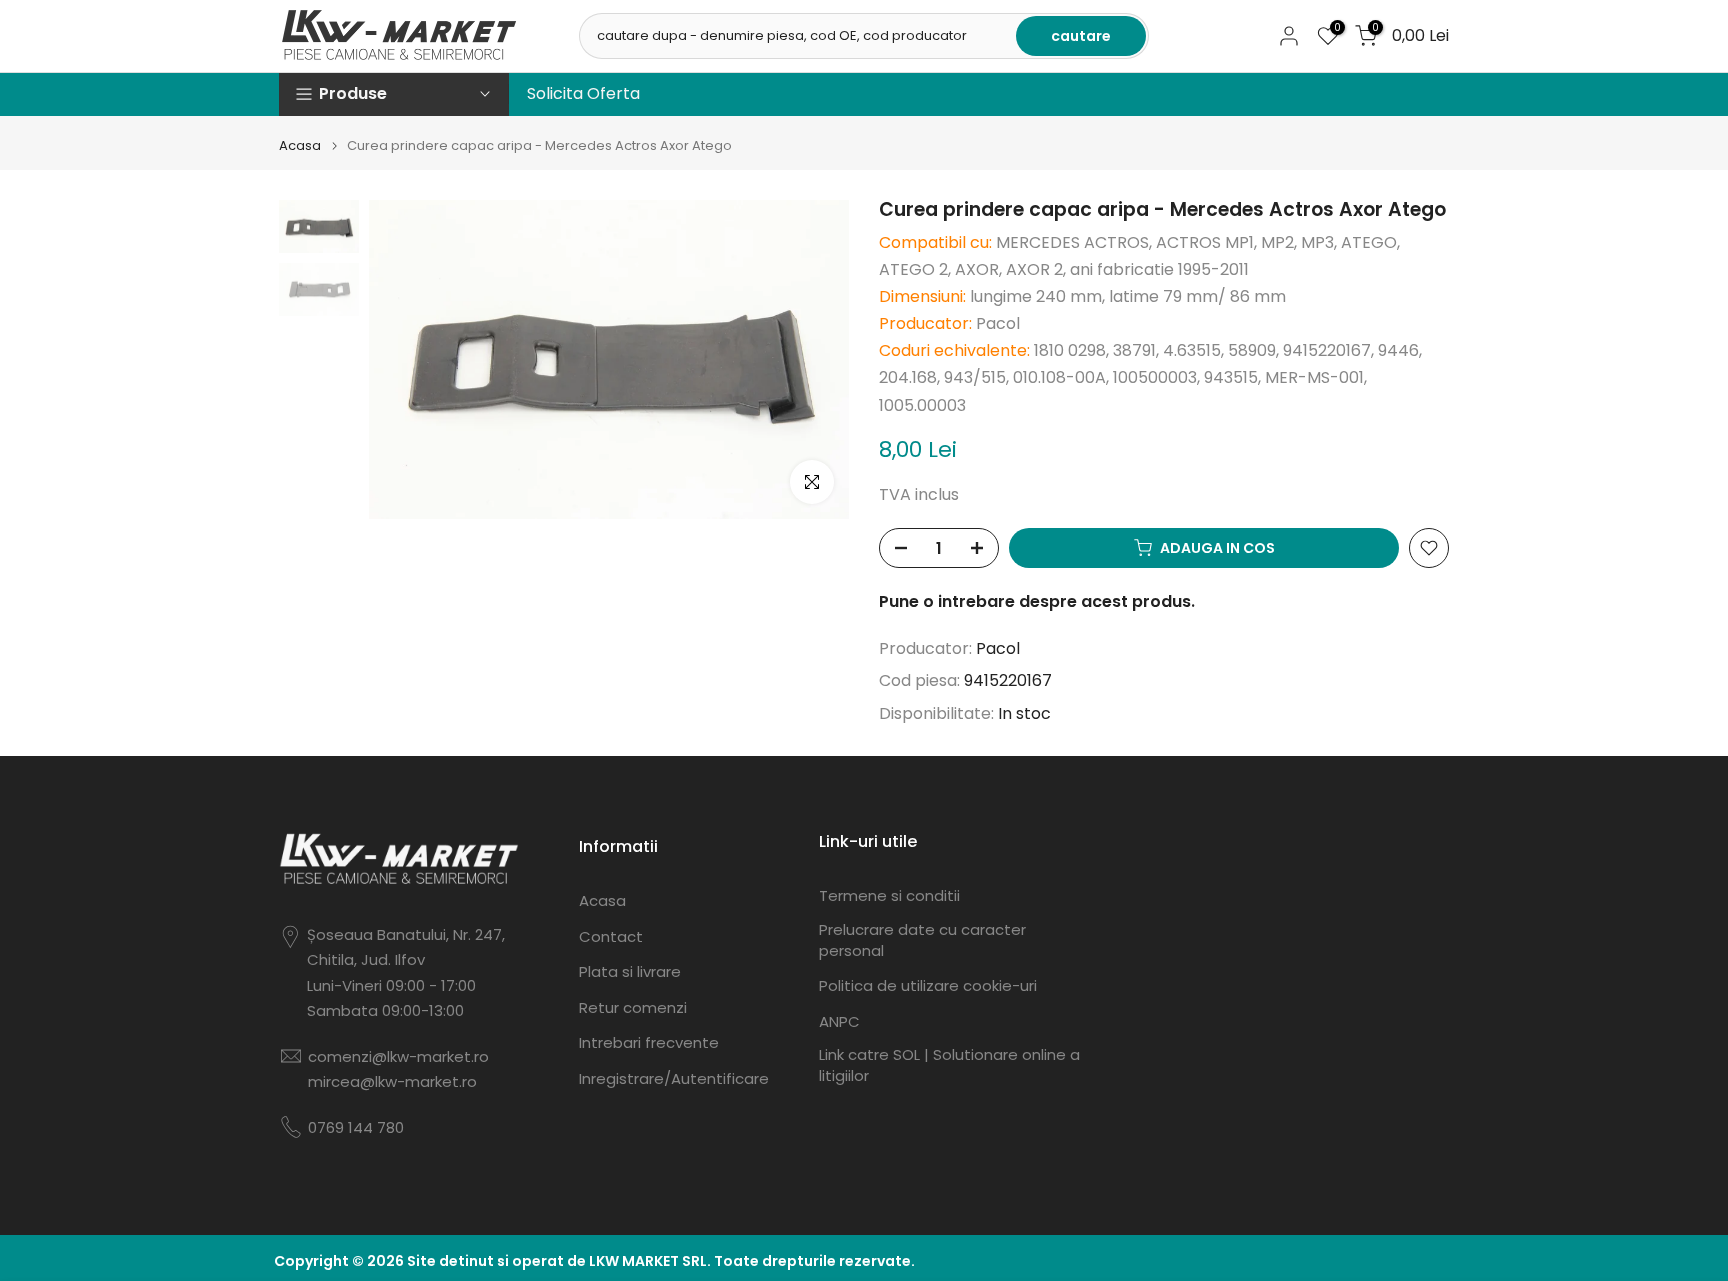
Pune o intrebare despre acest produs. (1037, 601)
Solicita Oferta (583, 93)
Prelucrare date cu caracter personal (922, 940)
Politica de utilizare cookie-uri (928, 985)
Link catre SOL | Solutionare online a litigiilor (949, 1065)
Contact (611, 936)
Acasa (300, 145)
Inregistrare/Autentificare (674, 1078)
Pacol (998, 648)
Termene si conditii (889, 895)
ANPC (839, 1021)
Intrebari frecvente (649, 1042)
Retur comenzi (633, 1007)
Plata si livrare (630, 971)
